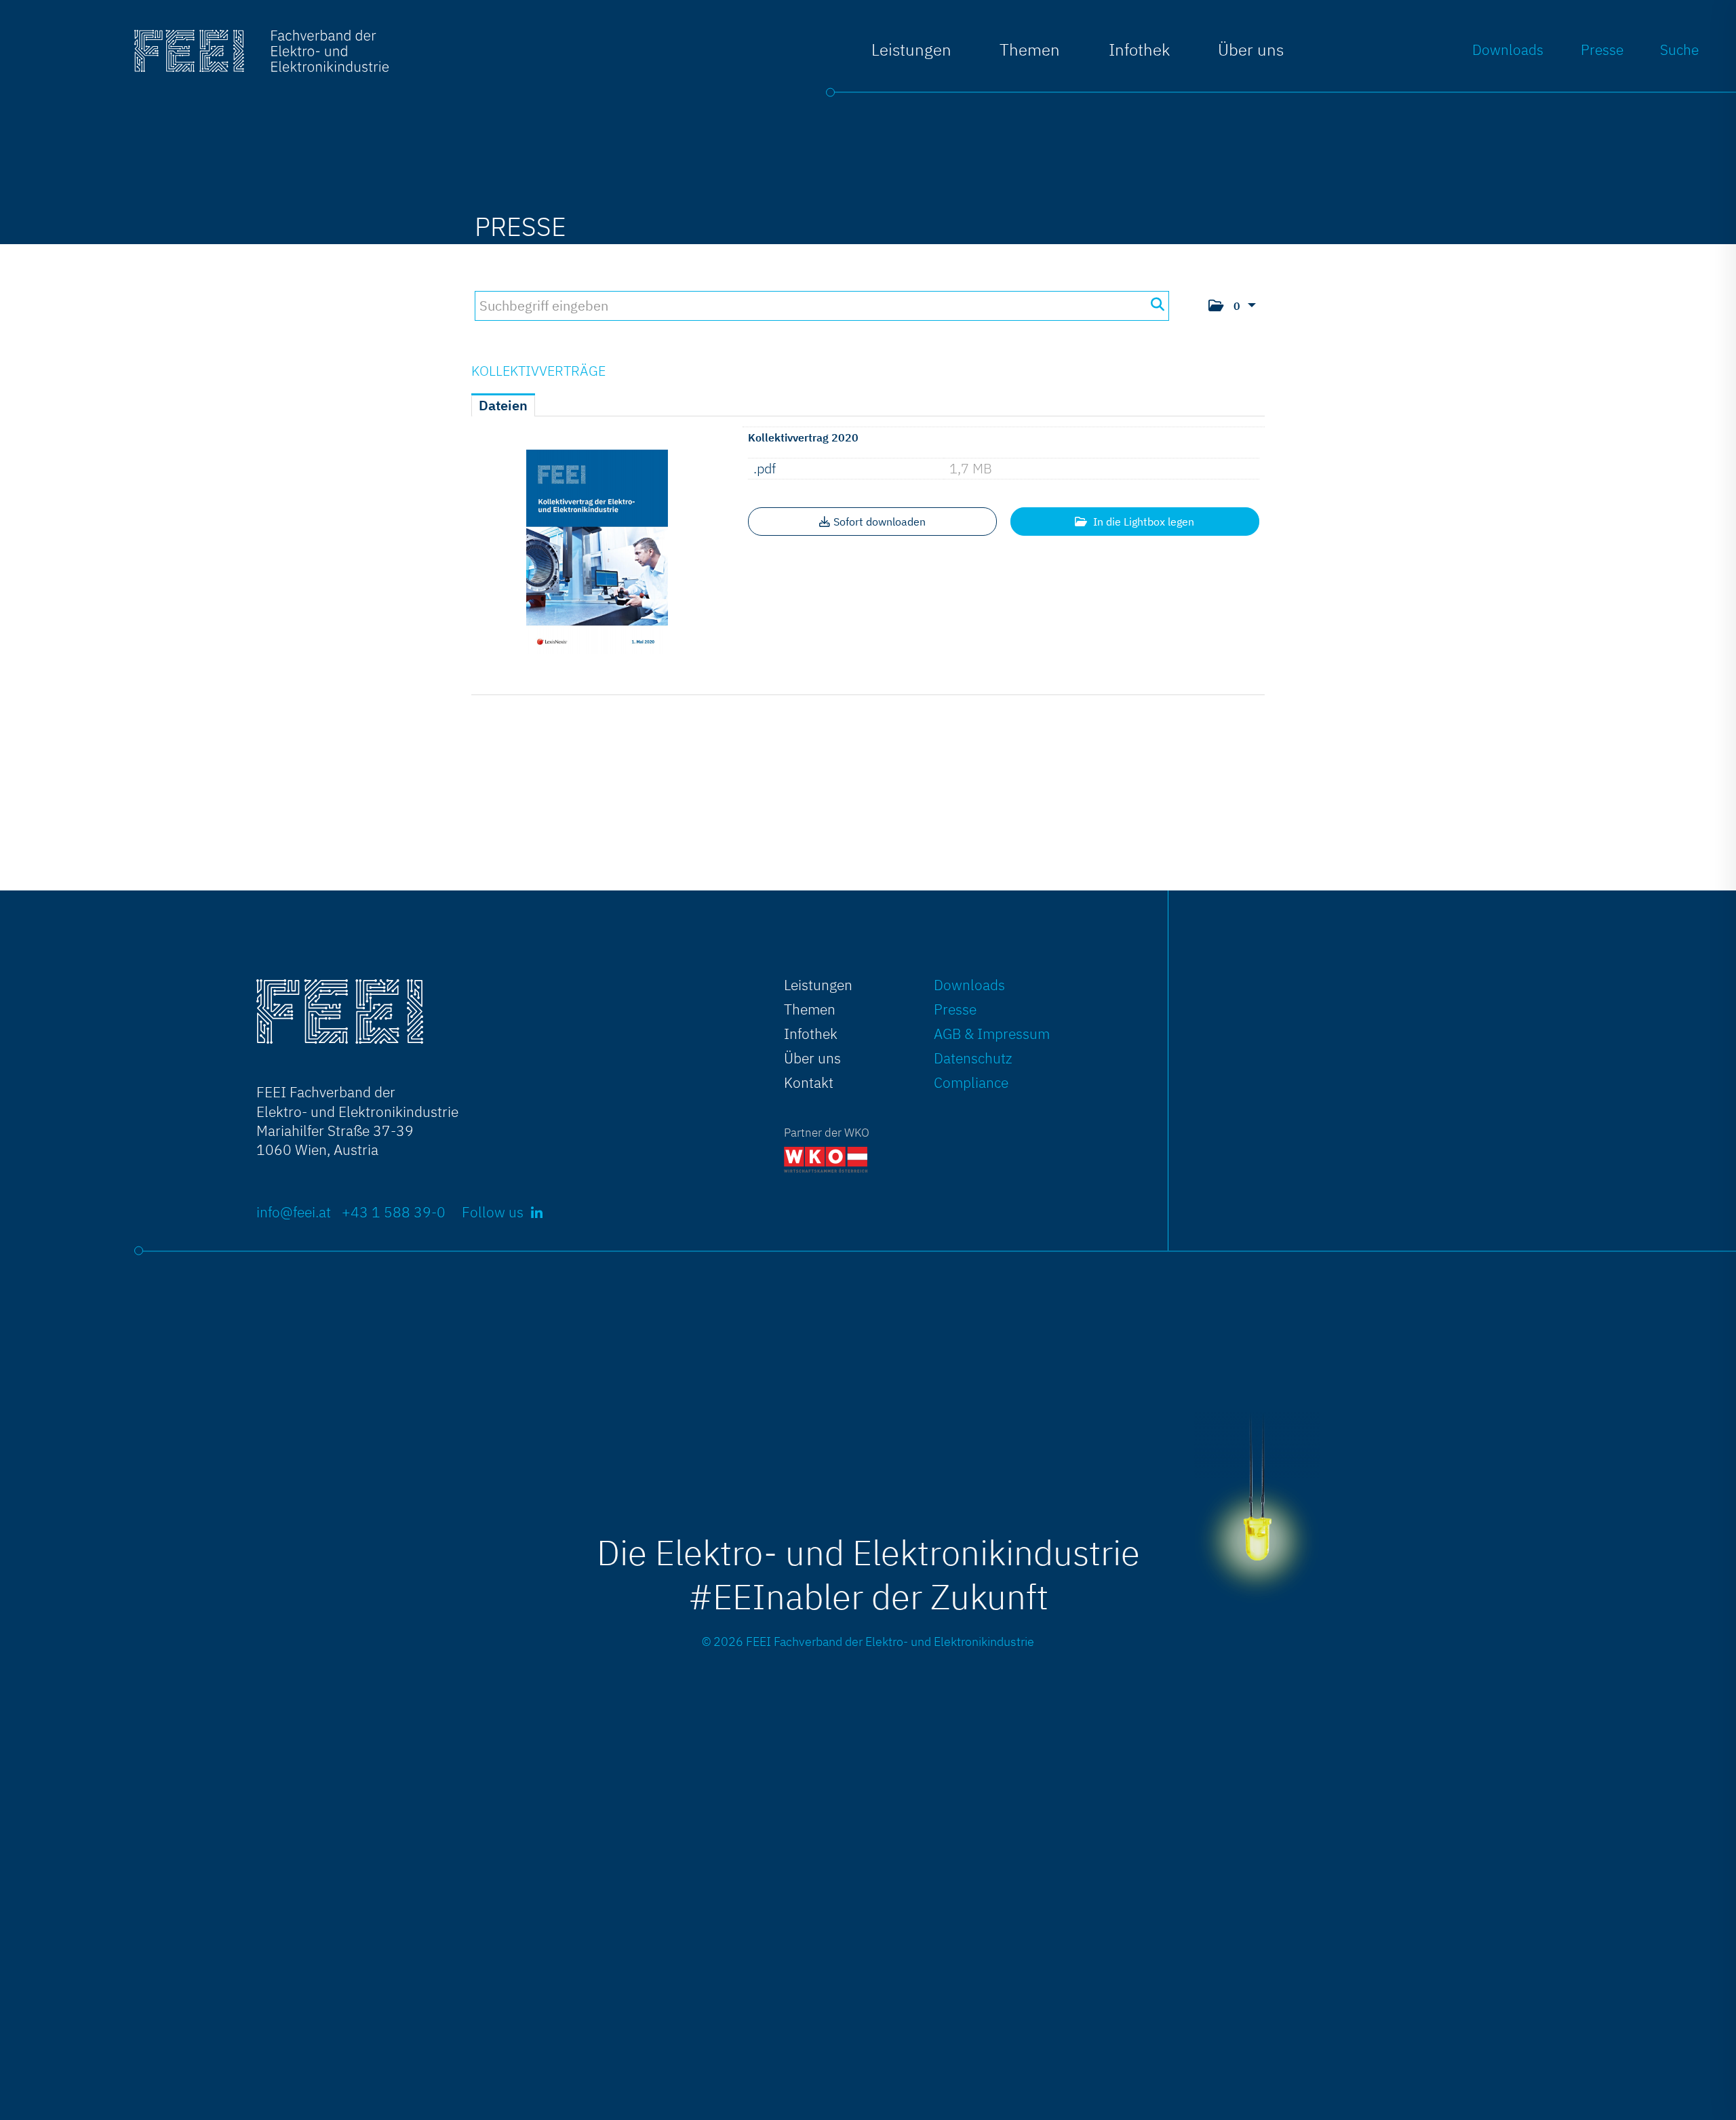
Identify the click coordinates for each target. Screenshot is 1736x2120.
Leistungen (911, 50)
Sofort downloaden (880, 522)
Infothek (811, 1034)
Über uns (1251, 50)
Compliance (971, 1082)
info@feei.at (294, 1212)
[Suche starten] (1157, 305)
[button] (1232, 306)
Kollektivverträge (538, 371)
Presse (1602, 50)
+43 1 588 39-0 (394, 1212)
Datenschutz (973, 1058)
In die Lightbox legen (1142, 522)
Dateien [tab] (503, 405)
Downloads (1508, 50)
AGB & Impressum (992, 1034)
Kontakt (809, 1082)
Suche (1679, 50)
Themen (1030, 50)
